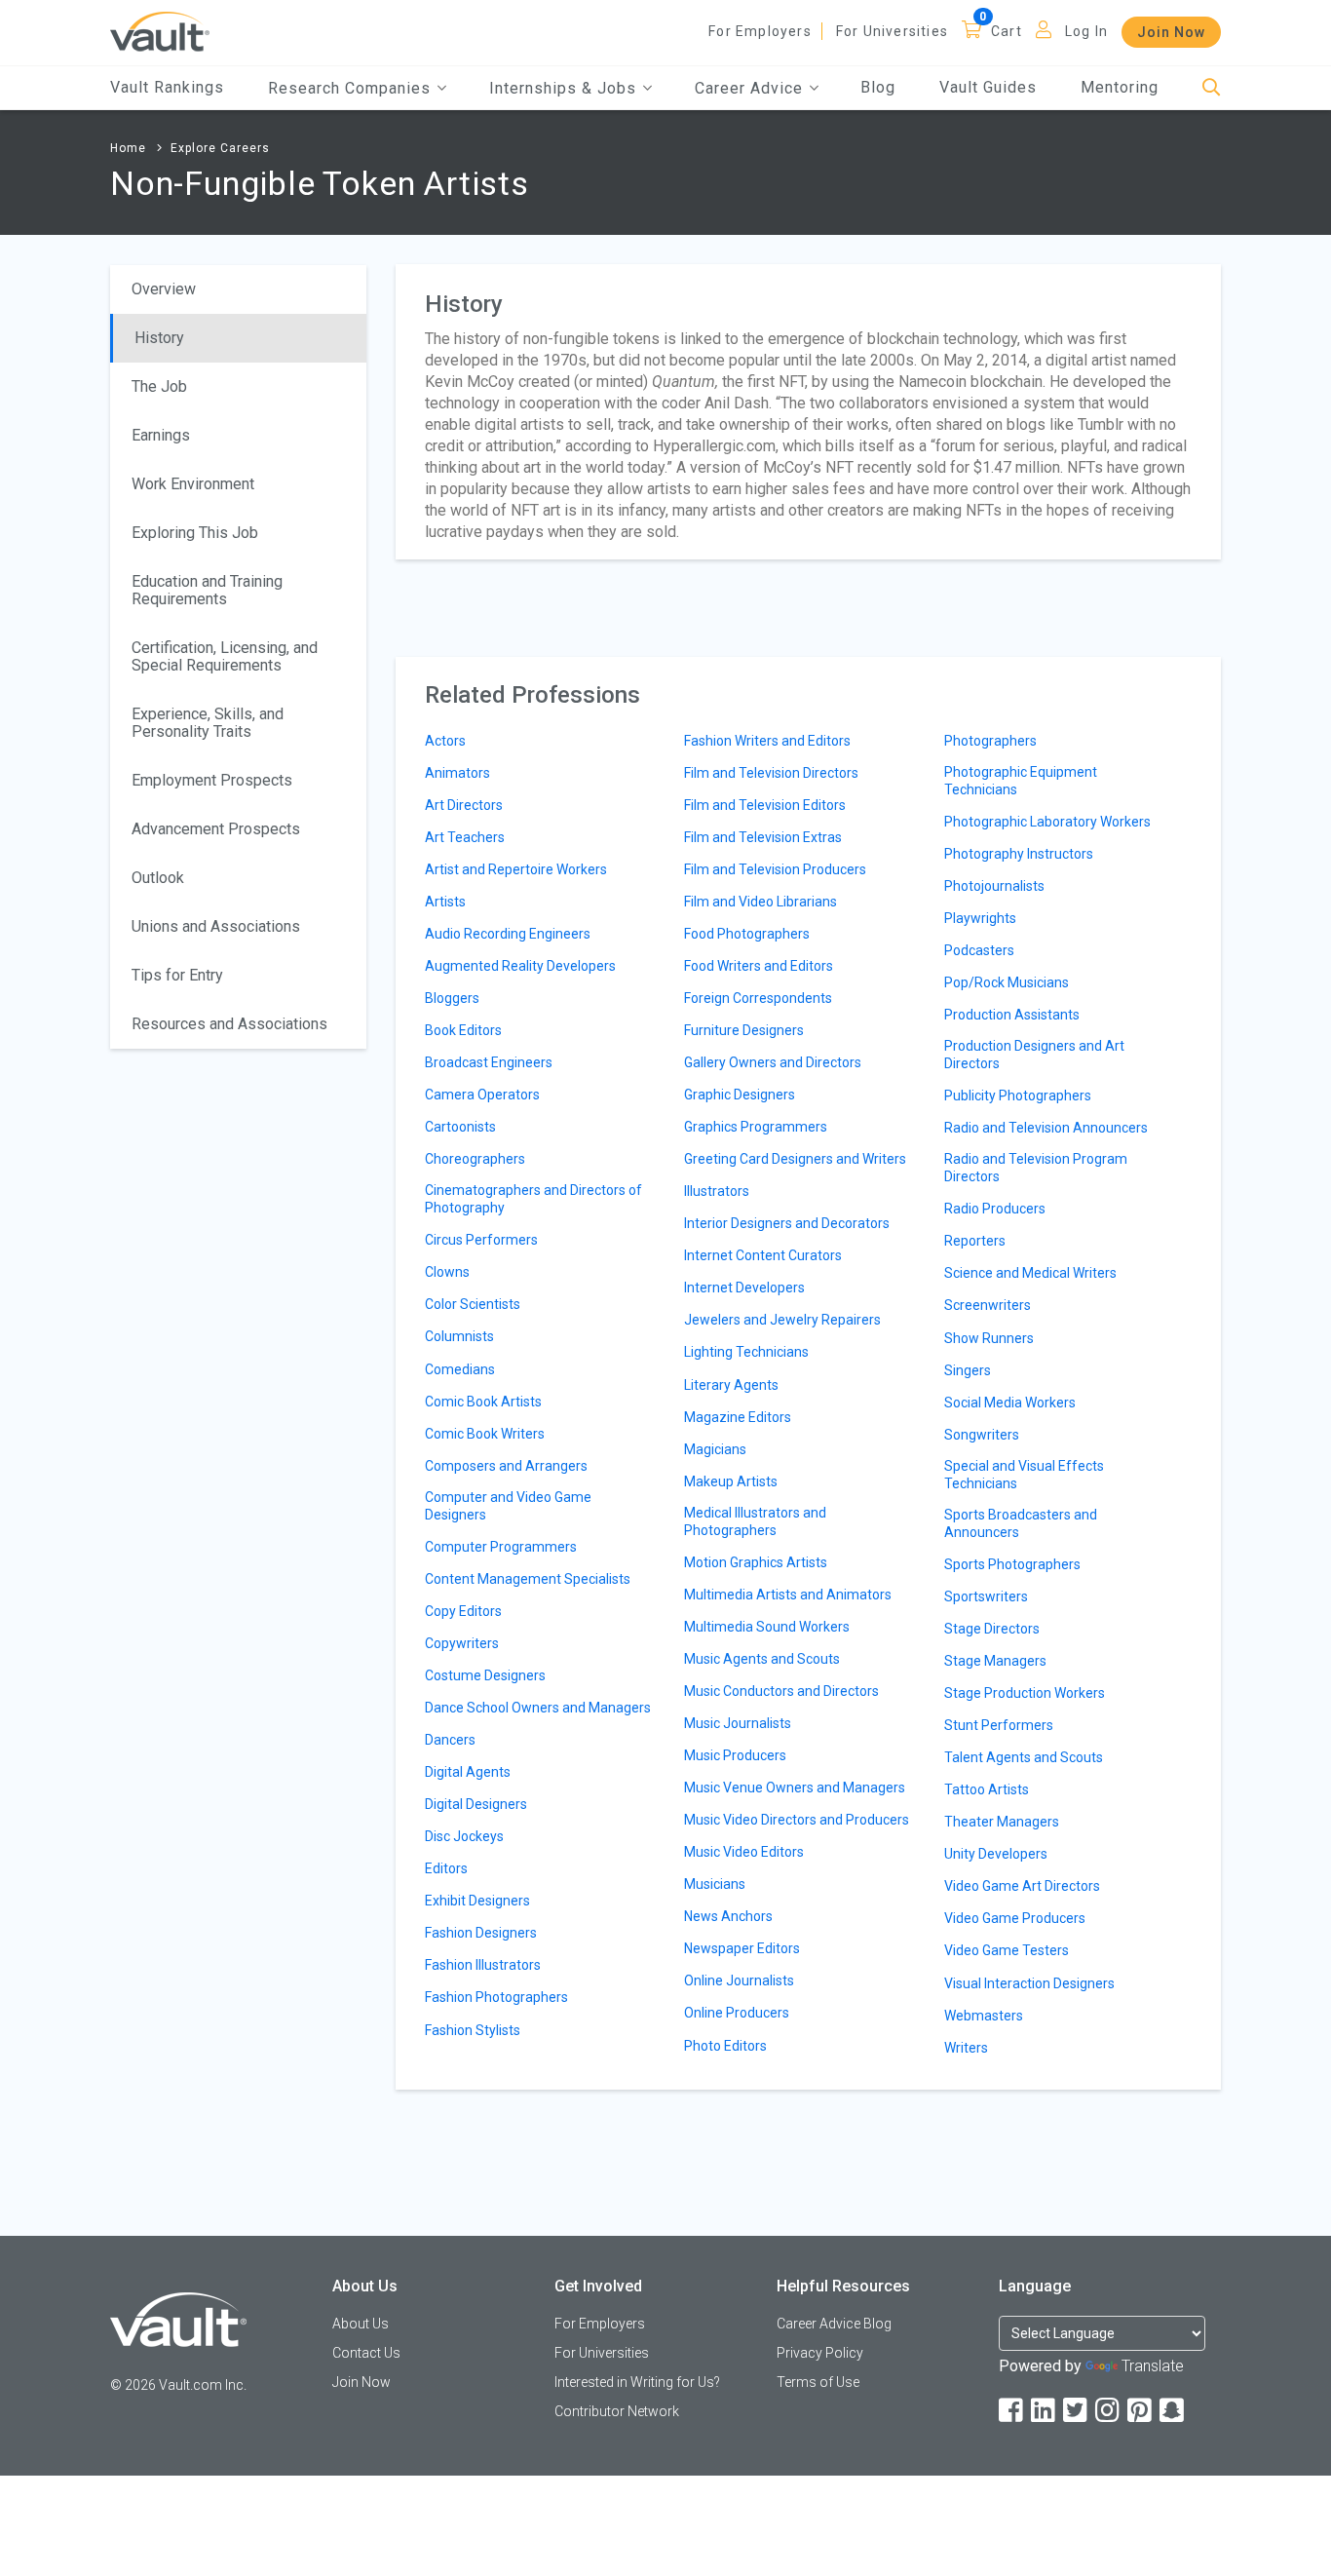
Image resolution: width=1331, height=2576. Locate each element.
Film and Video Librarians (761, 902)
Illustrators (717, 1191)
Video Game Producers (1015, 1918)
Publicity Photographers (1018, 1096)
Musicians (715, 1884)
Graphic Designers (740, 1095)
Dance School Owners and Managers (538, 1708)
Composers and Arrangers (506, 1466)
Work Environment (193, 484)
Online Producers (737, 2013)
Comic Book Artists (483, 1402)
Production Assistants (1012, 1015)
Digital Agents (468, 1772)
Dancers (450, 1740)
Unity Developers (996, 1854)
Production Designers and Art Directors (1034, 1055)
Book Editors (463, 1030)
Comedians (460, 1369)
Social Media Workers (1010, 1403)
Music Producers (735, 1755)
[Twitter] (1077, 2411)
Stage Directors (992, 1629)
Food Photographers (747, 934)
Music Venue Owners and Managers (795, 1788)
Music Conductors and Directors (781, 1691)
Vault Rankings (167, 87)
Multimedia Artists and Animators (788, 1595)
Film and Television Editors (765, 805)
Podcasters (979, 950)
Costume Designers (485, 1675)
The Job (159, 386)
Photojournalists (994, 886)
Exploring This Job (195, 533)
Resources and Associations (229, 1024)
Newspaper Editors (742, 1948)
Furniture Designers (744, 1030)
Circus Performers (481, 1240)
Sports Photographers (1012, 1564)
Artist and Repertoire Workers (516, 869)
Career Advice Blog (834, 2324)
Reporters (975, 1241)
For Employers (760, 31)
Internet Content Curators (763, 1255)
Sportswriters (986, 1596)
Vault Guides (988, 87)
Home (128, 148)
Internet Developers (744, 1288)
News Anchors (728, 1916)
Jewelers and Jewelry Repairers (782, 1320)
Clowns (447, 1272)
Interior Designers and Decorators (787, 1223)
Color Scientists (473, 1304)
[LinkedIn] (1045, 2411)
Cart (1007, 31)
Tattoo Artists (987, 1789)
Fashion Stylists (473, 2030)
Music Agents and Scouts (762, 1659)
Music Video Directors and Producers (797, 1820)
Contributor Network (617, 2411)
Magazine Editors (738, 1417)
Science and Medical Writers (1030, 1273)
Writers (966, 2048)
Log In (1086, 31)
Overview (164, 289)
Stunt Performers (999, 1725)
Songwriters (982, 1435)
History (159, 338)
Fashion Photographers (496, 1997)
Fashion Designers (481, 1933)
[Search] (1212, 88)
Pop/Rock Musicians (1007, 982)
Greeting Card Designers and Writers (795, 1159)
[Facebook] (1012, 2411)
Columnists (459, 1336)
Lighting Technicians (746, 1352)
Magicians (715, 1449)
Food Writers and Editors (759, 966)
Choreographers (475, 1159)
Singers (968, 1370)
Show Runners (989, 1338)
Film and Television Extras (763, 837)
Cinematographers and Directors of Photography (533, 1199)
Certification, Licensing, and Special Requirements (225, 656)
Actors (445, 741)
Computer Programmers (501, 1547)
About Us (361, 2324)
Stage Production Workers (1025, 1693)
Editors (446, 1868)
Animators (457, 773)
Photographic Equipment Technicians (1021, 781)
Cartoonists (460, 1127)
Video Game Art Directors (1022, 1886)
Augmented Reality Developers (520, 966)
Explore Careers (220, 148)
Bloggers (452, 998)
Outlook (158, 878)
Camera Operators (482, 1095)
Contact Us (366, 2353)
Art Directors (464, 805)
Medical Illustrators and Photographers (755, 1521)
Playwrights (980, 918)
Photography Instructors (1019, 854)
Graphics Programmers (756, 1127)
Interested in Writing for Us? (637, 2382)
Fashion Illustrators (483, 1965)
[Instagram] (1109, 2411)
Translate (1153, 2366)
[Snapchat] (1173, 2411)
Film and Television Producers (775, 869)
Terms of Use (818, 2382)
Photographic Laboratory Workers (1047, 822)
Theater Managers (1002, 1822)
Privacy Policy (820, 2353)
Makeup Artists (731, 1481)
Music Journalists (738, 1723)
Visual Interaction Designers (1029, 1983)
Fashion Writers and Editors (767, 741)
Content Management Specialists (528, 1579)
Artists (445, 902)
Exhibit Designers (477, 1901)
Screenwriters (988, 1305)
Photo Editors (725, 2046)
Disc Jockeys (464, 1836)
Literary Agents (731, 1385)
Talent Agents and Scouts (1024, 1757)
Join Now (1171, 32)
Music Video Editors (744, 1852)
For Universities (892, 31)
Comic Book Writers (485, 1434)
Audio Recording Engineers (508, 934)
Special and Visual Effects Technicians (1024, 1475)
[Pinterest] (1141, 2411)
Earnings (161, 435)
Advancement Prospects (216, 829)
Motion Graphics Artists (756, 1562)
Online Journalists (739, 1980)
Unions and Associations (216, 926)
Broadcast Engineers (489, 1062)
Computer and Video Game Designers (508, 1506)
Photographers (990, 741)
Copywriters (462, 1643)
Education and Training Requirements (207, 590)
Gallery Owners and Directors (773, 1062)
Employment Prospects (212, 780)
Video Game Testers (1007, 1950)
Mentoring (1120, 87)
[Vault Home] (160, 31)
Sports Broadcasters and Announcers (1021, 1523)
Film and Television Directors (771, 773)
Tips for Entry (177, 975)
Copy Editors (463, 1611)
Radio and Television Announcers (1046, 1128)
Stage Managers (995, 1661)
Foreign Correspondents (758, 998)
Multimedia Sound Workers (767, 1627)
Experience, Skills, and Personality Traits (208, 723)
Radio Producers (995, 1209)
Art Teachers (465, 837)
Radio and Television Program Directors (1036, 1168)
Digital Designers (476, 1804)
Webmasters (984, 2016)
